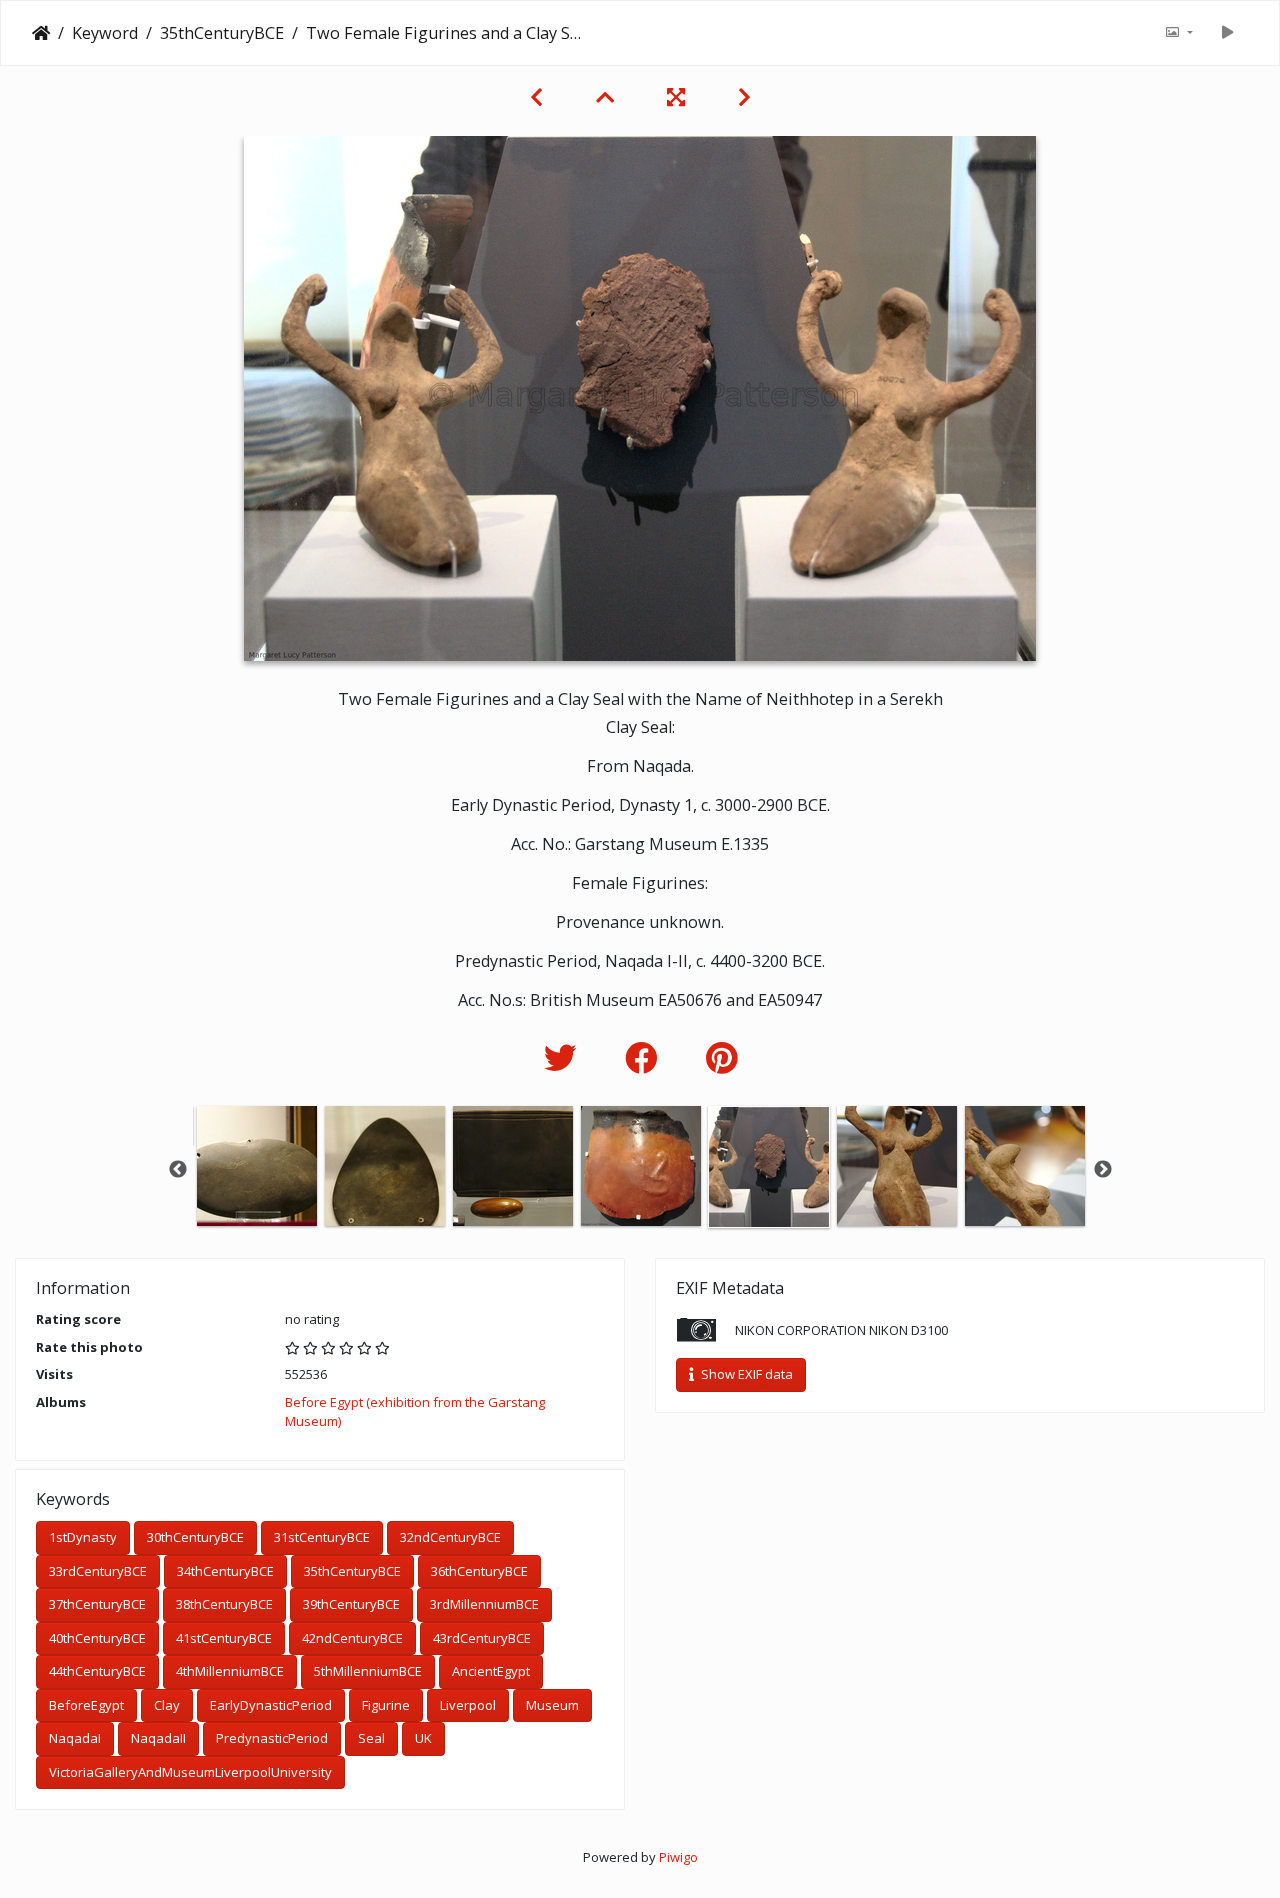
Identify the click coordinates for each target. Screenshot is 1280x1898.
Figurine (386, 1705)
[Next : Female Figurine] (744, 97)
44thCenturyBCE (97, 1671)
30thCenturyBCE (195, 1537)
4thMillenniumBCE (230, 1671)
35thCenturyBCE (222, 33)
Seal (371, 1738)
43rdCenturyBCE (482, 1638)
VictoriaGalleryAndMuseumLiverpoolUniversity (190, 1772)
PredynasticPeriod (272, 1738)
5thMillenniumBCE (368, 1671)
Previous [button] (178, 1170)
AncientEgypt (491, 1671)
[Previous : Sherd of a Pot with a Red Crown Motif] (539, 97)
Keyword (105, 33)
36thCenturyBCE (479, 1571)
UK (423, 1738)
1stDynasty (83, 1537)
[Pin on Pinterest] (721, 1057)
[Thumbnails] (607, 97)
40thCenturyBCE (97, 1638)
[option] (257, 1166)
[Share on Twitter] (564, 1057)
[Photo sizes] (1179, 33)
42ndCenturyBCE (352, 1638)
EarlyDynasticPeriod (271, 1705)
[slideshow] (1227, 33)
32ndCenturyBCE (450, 1537)
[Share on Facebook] (645, 1057)
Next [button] (1103, 1170)
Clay (167, 1705)
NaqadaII (158, 1738)
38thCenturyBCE (224, 1604)
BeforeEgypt (86, 1705)
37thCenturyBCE (97, 1604)
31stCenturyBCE (322, 1537)
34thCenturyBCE (225, 1571)
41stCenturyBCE (224, 1638)
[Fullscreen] (678, 97)
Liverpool (468, 1705)
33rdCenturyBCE (98, 1571)
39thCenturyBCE (351, 1604)
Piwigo (678, 1857)
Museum (552, 1705)
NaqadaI (75, 1738)
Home (41, 33)
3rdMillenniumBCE (484, 1604)
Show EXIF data (745, 1374)
